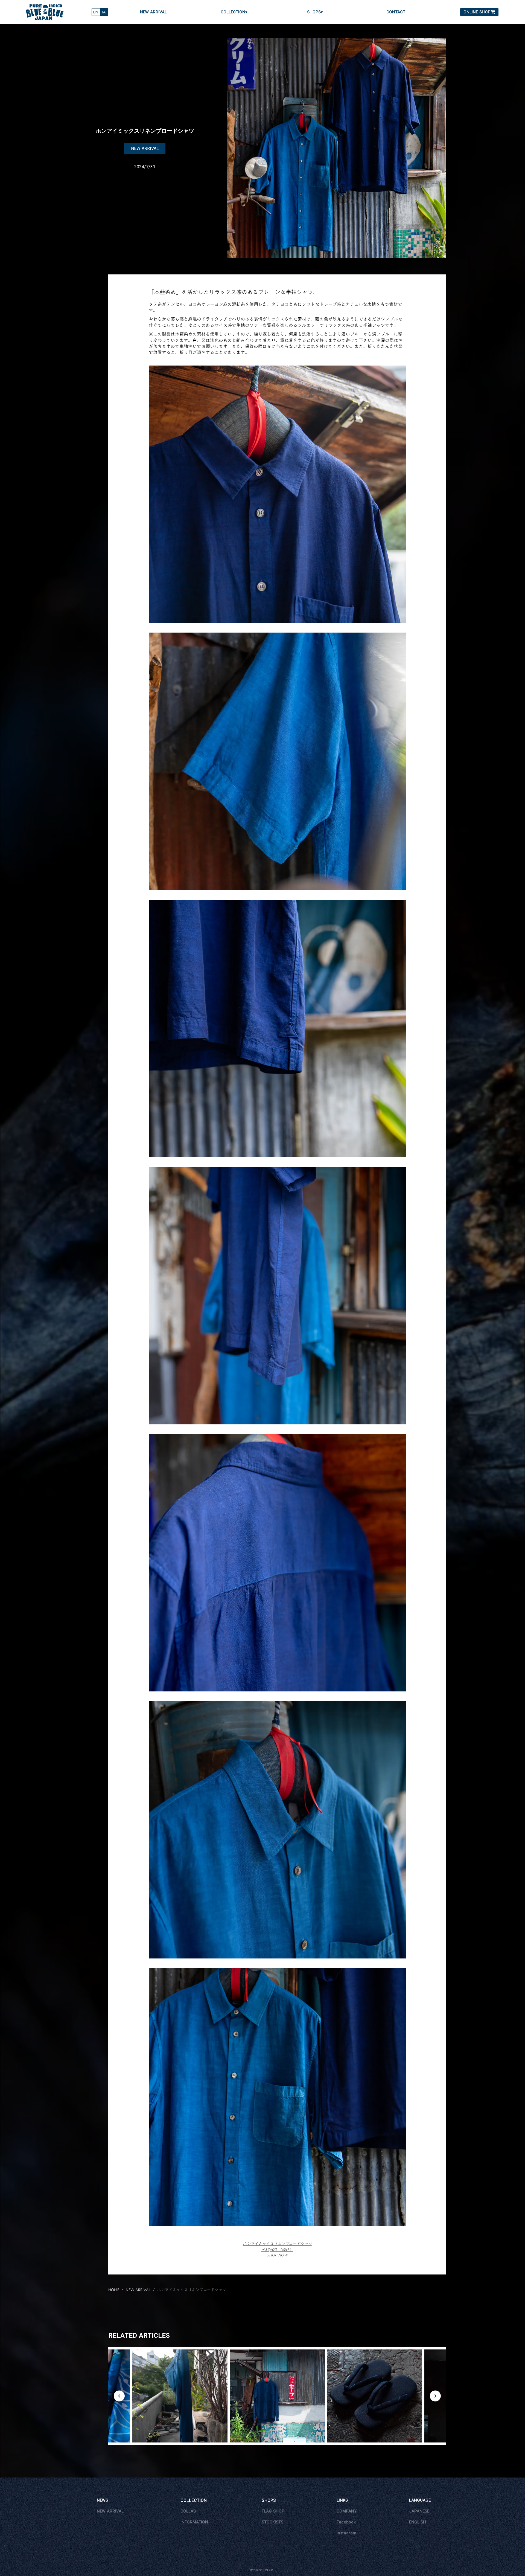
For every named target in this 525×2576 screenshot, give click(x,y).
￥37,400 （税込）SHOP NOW (277, 2249)
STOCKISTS (272, 2522)
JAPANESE (419, 2511)
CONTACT (396, 12)
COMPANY (347, 2511)
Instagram (346, 2533)
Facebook (346, 2522)
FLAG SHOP (273, 2511)
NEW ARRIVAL (153, 12)
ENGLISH (418, 2522)
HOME (114, 2290)
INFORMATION (194, 2522)
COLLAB (188, 2511)
